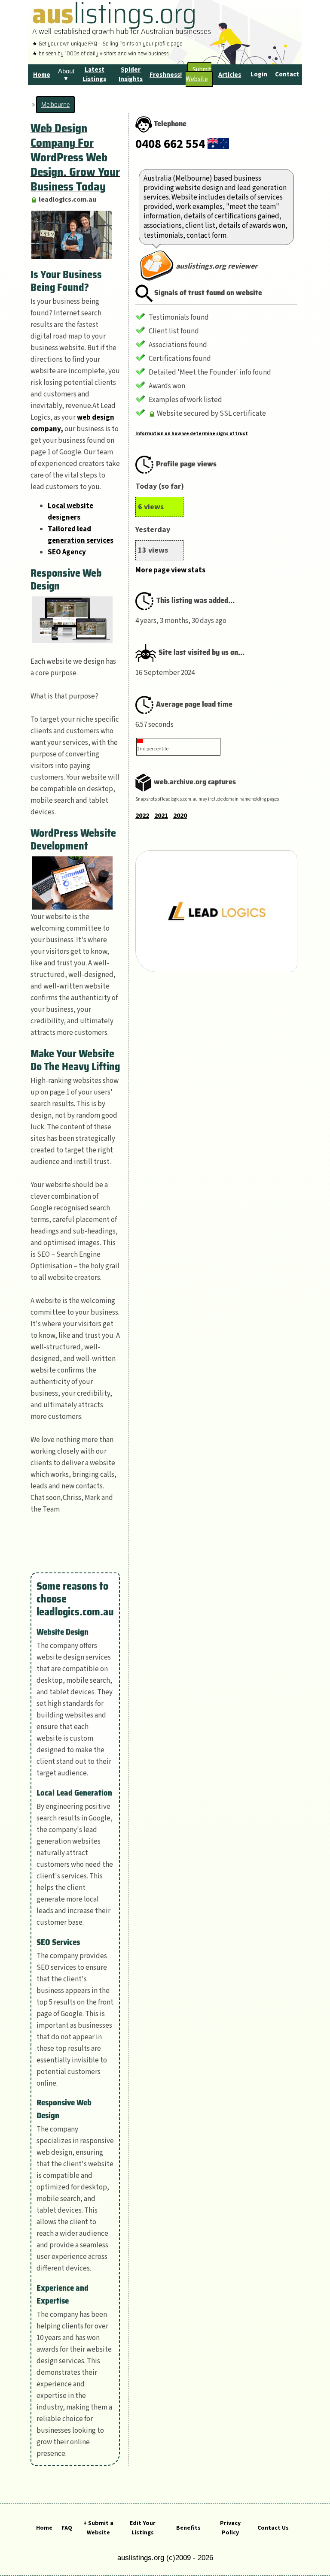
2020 (180, 816)
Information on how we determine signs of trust (192, 434)
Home (44, 2528)
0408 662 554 (170, 144)
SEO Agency (67, 552)
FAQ (67, 2528)
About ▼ (66, 75)
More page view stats (170, 570)
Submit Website (199, 74)
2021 (161, 816)
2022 (142, 816)
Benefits (188, 2528)
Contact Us (273, 2528)
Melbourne (55, 105)
